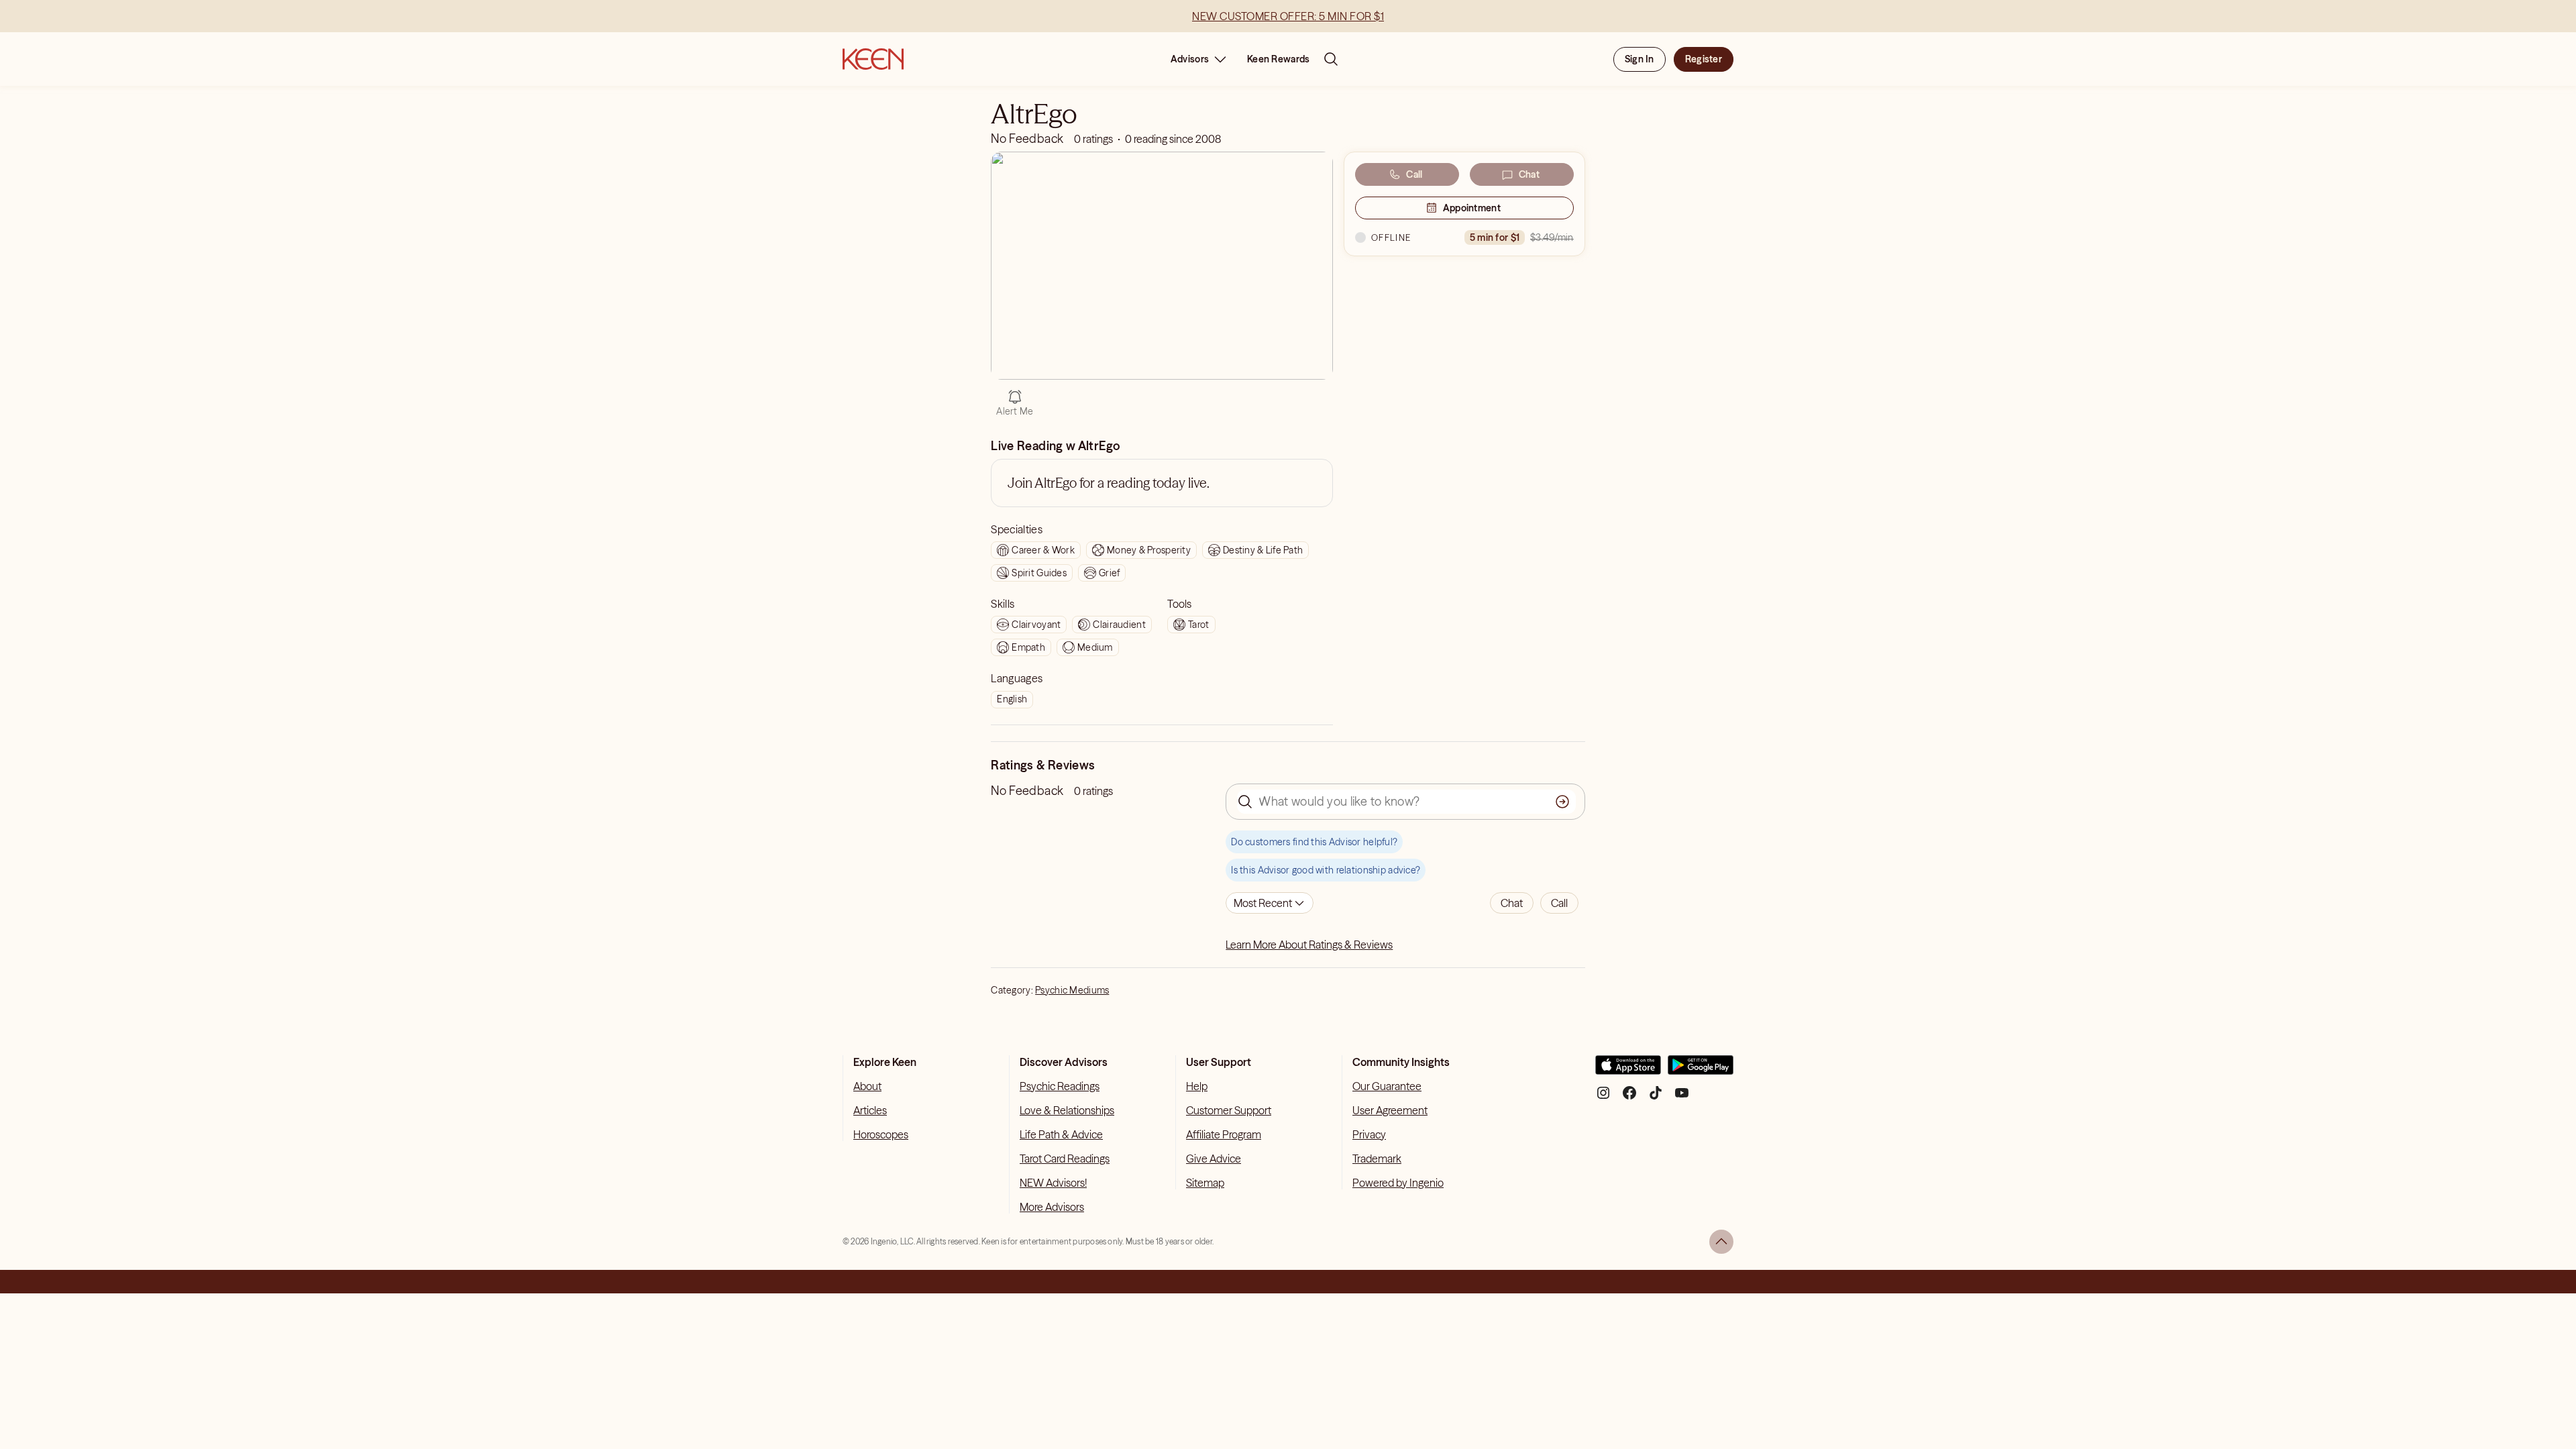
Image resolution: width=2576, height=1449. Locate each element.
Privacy (1369, 1134)
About (867, 1086)
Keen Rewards (1278, 59)
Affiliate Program (1224, 1134)
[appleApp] (1628, 1070)
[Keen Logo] (873, 59)
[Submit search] (1562, 802)
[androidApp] (1701, 1070)
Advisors (1190, 59)
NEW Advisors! (1053, 1183)
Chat (1529, 174)
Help (1197, 1086)
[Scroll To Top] (1721, 1242)
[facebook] (1629, 1098)
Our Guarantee (1387, 1086)
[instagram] (1603, 1098)
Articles (870, 1110)
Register (1704, 59)
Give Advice (1214, 1159)
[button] (1512, 903)
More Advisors (1052, 1207)
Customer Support (1229, 1110)
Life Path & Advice (1061, 1134)
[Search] (1331, 59)
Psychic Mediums (1072, 990)
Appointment (1472, 208)
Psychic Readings (1060, 1086)
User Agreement (1390, 1110)
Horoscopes (881, 1134)
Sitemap (1205, 1183)
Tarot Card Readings (1065, 1159)
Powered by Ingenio (1398, 1183)
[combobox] (1270, 903)
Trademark (1377, 1159)
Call (1414, 174)
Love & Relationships (1067, 1110)
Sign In (1640, 59)
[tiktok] (1656, 1098)
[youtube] (1682, 1098)
